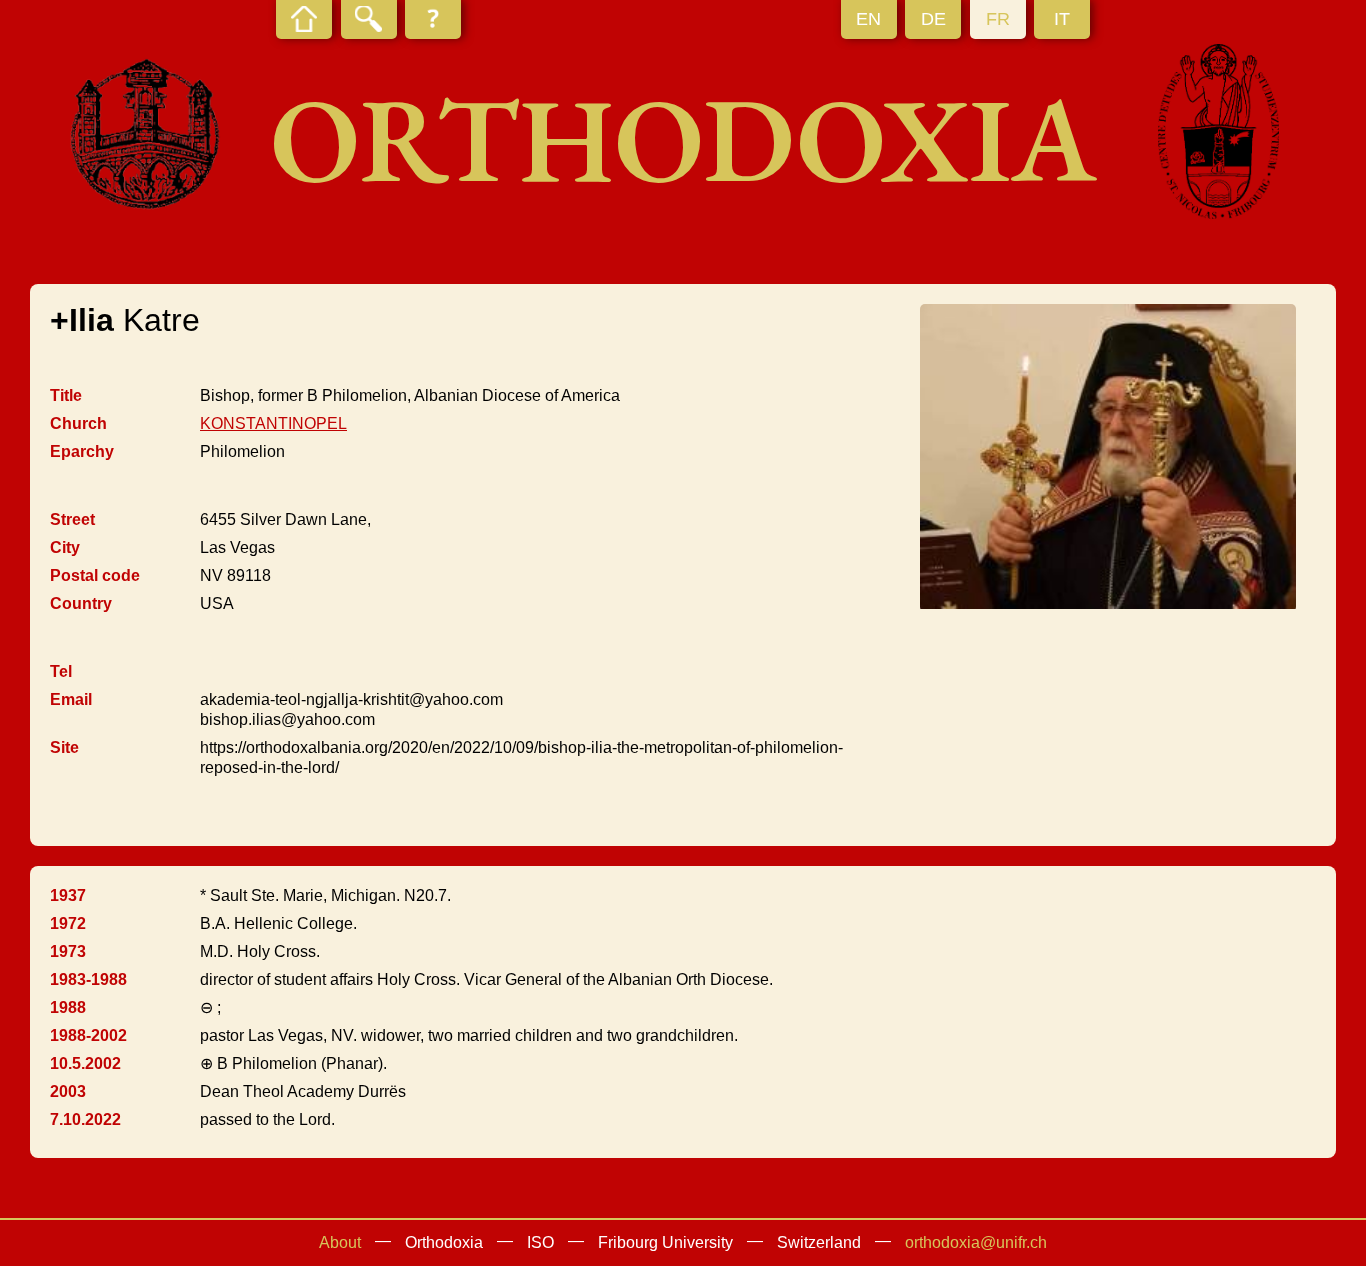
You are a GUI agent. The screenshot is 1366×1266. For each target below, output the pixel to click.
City (65, 547)
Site (64, 747)
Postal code (95, 575)
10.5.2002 (85, 1063)
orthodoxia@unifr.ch (976, 1242)
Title (66, 395)
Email (71, 699)
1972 (68, 923)
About (340, 1242)
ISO (540, 1242)
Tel (61, 671)
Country (81, 603)
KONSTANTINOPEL (273, 423)
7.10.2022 (85, 1119)
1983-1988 (88, 979)
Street (72, 519)
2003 (68, 1091)
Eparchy (82, 451)
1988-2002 (88, 1035)
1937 (68, 895)
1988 (68, 1007)
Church (78, 423)
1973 (68, 951)
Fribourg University (665, 1242)
